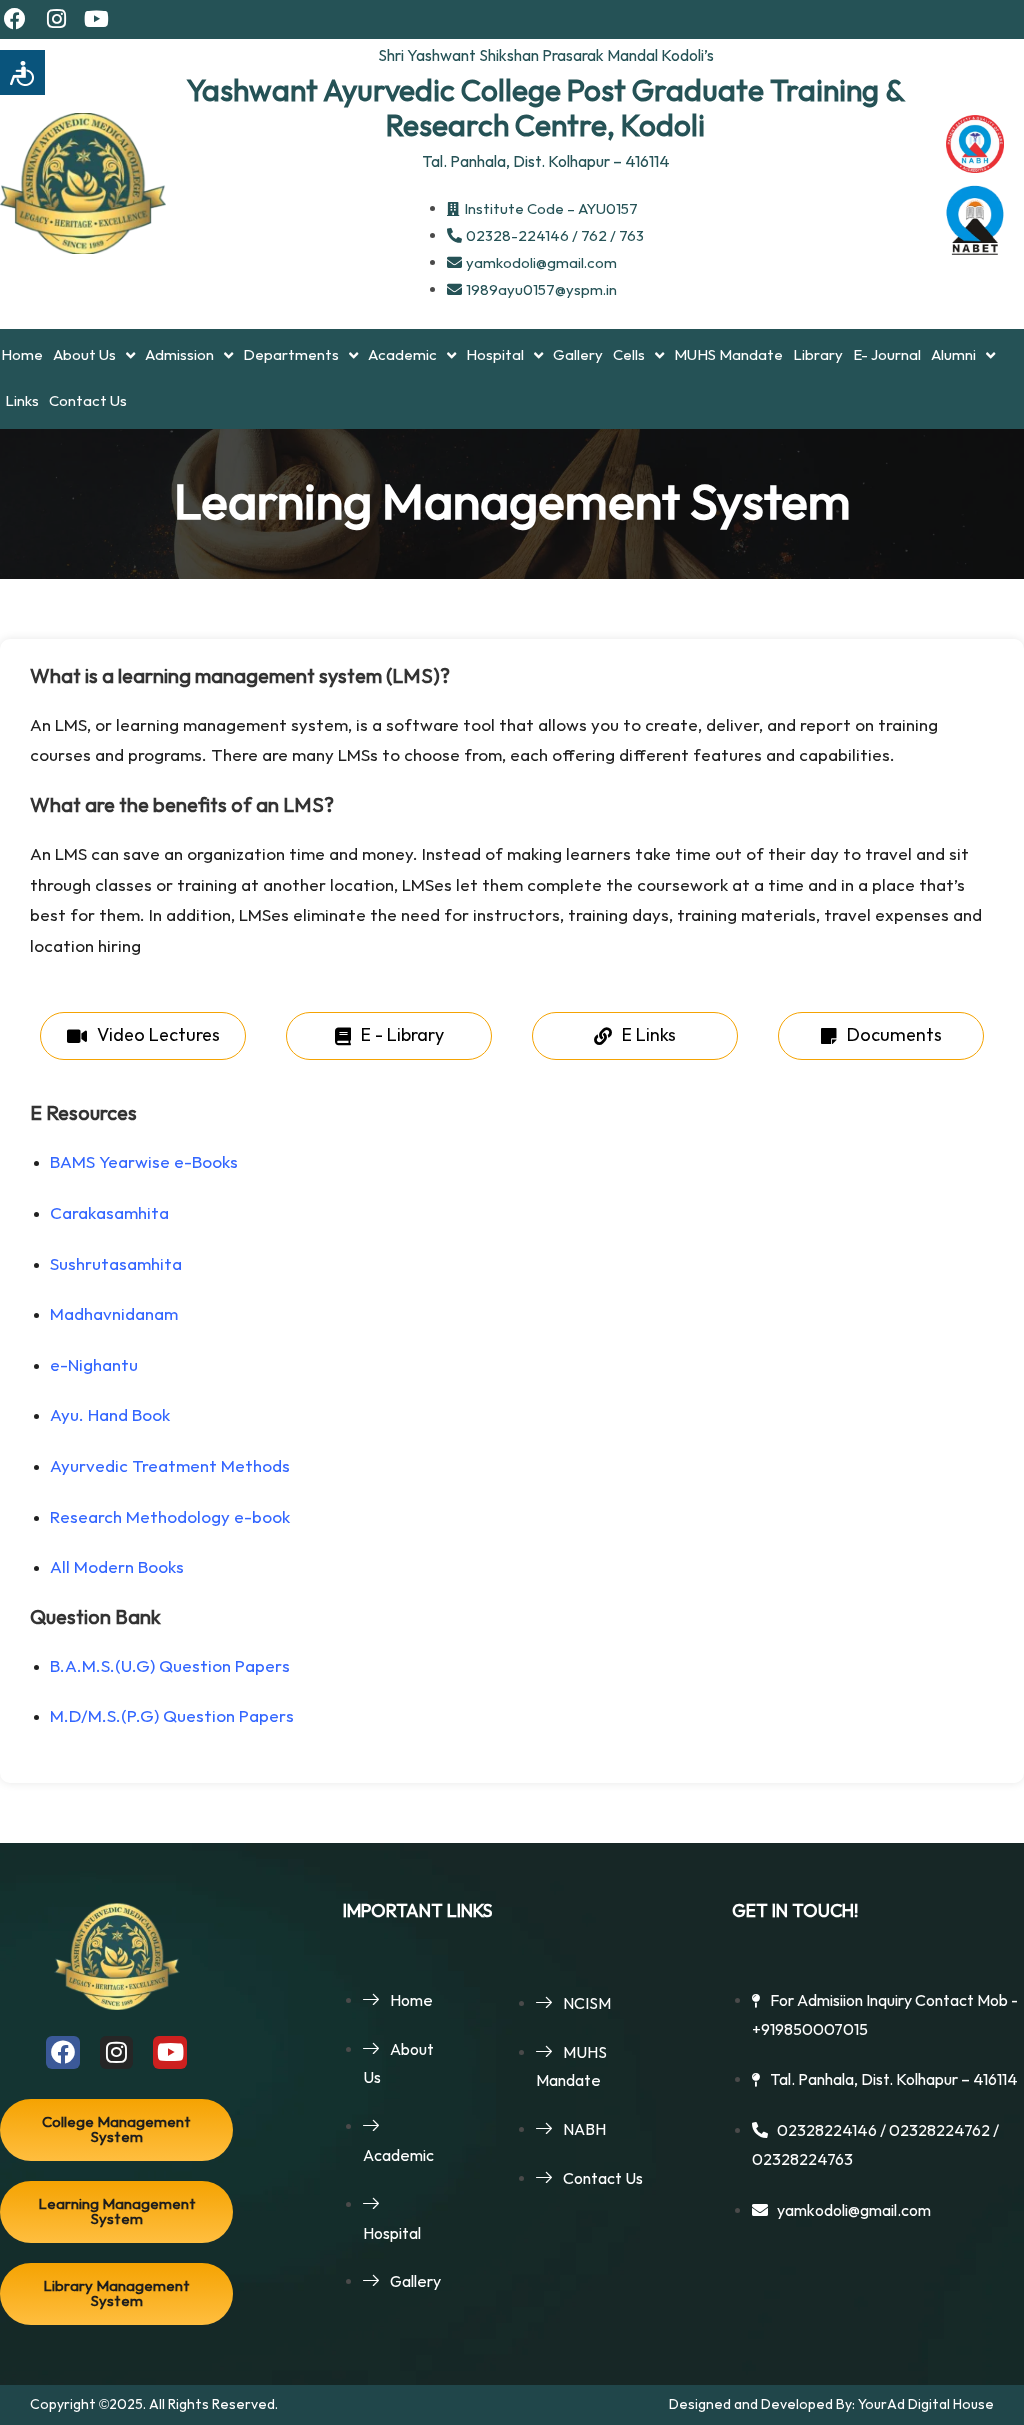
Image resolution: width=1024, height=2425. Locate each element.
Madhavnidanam (118, 1315)
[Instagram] (56, 19)
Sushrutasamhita (118, 1265)
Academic (402, 355)
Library (818, 355)
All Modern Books (117, 1568)
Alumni (953, 355)
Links (22, 401)
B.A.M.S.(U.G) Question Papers (170, 1667)
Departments (291, 355)
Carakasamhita (111, 1214)
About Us (84, 355)
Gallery (578, 355)
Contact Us (88, 401)
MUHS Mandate (728, 355)
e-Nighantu (98, 1366)
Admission (179, 355)
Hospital (495, 355)
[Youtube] (97, 19)
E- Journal (887, 355)
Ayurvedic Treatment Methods (172, 1467)
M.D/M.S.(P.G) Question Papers (172, 1717)
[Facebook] (15, 19)
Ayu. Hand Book (114, 1416)
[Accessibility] (22, 72)
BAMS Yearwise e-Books (146, 1163)
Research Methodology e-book (172, 1518)
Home (22, 355)
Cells (629, 355)
